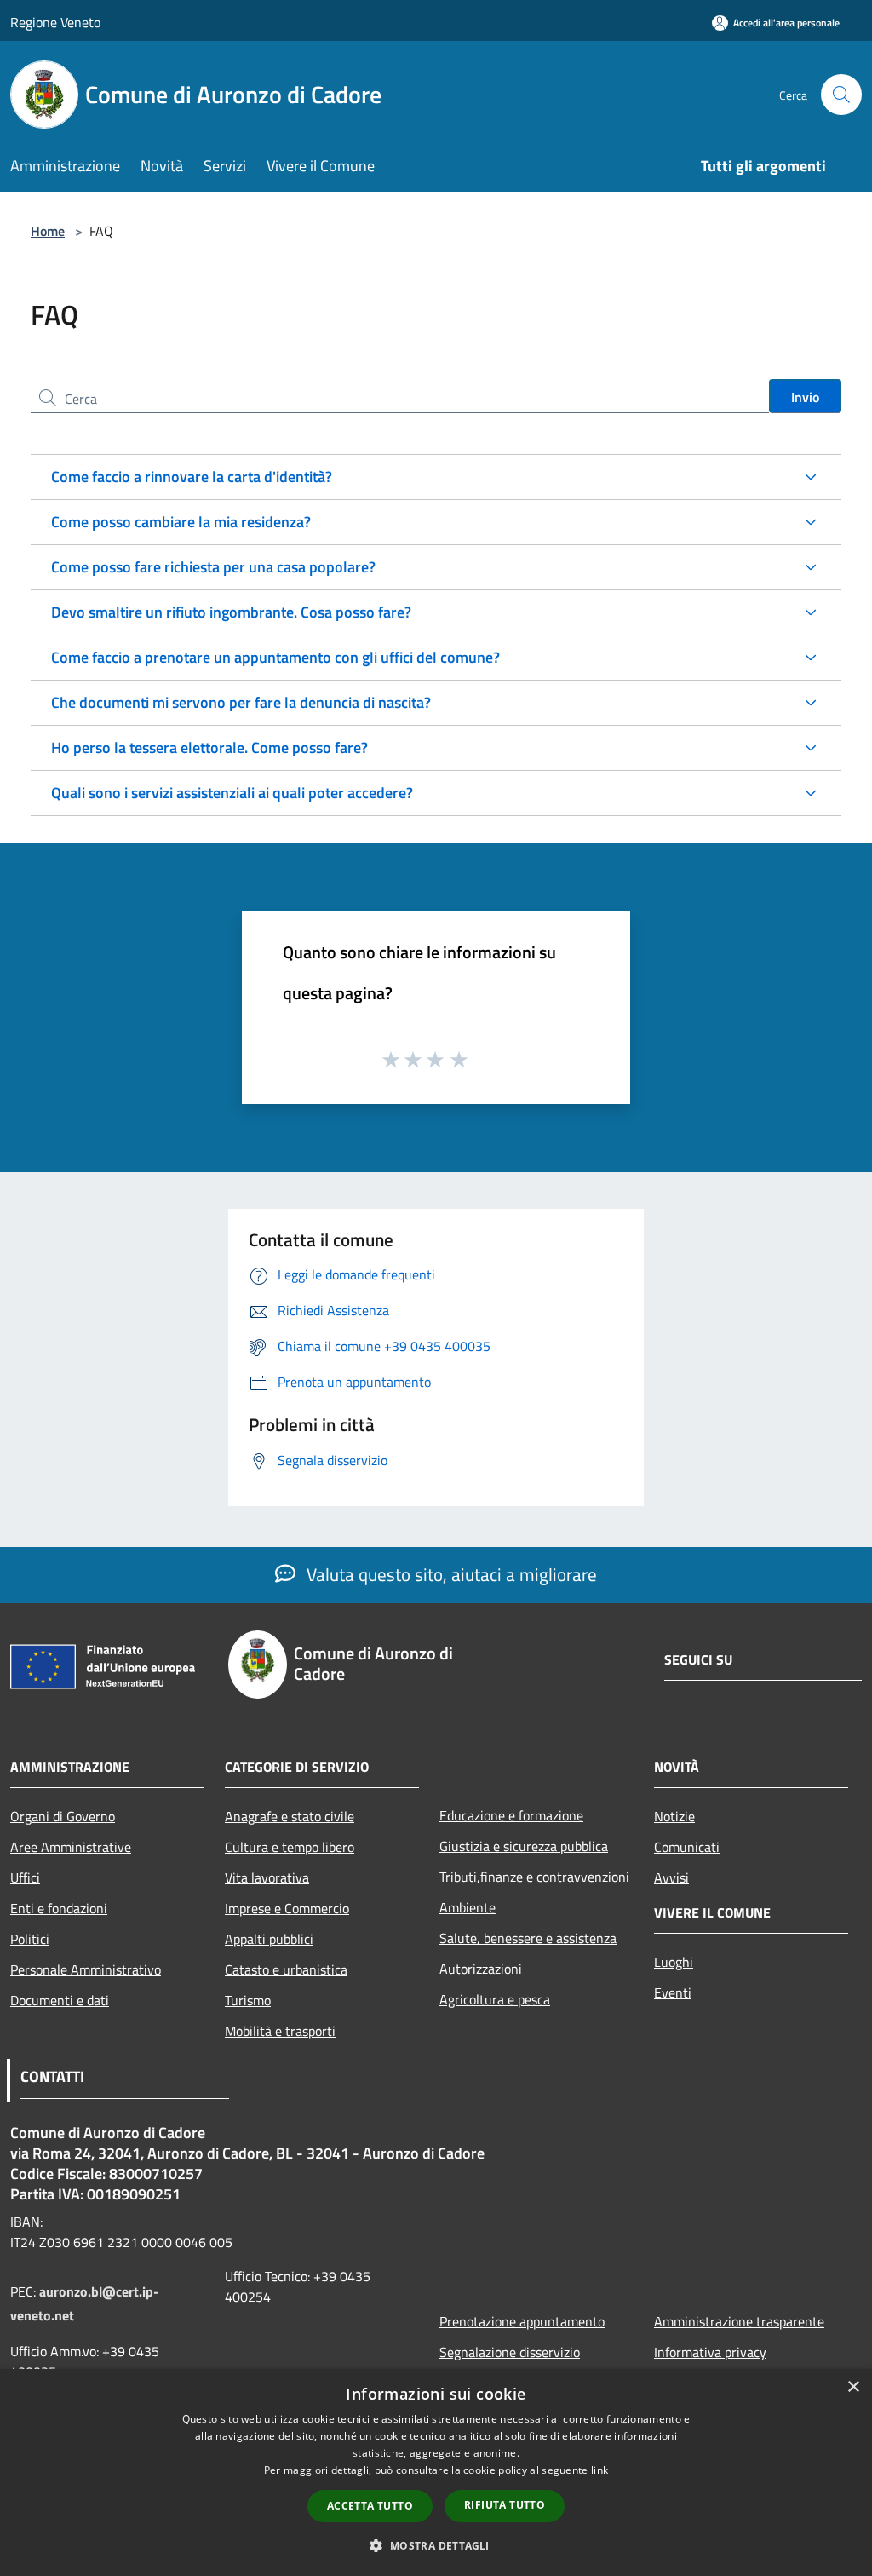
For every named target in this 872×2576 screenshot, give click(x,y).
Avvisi (671, 1877)
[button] (436, 2545)
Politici (30, 1939)
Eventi (673, 1992)
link (599, 2470)
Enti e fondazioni (59, 1908)
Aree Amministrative (71, 1847)
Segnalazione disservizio (510, 2352)
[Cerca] (841, 95)
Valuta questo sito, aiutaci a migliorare (450, 1574)
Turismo (248, 2000)
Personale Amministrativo (86, 1969)
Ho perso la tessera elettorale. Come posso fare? (209, 747)
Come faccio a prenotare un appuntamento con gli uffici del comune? (275, 657)
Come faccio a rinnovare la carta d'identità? (192, 477)
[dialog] (436, 2472)
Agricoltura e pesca (495, 1999)
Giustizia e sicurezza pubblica (524, 1846)
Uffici (25, 1877)
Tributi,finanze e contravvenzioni (534, 1877)
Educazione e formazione (511, 1815)
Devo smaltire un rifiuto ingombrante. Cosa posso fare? (231, 612)
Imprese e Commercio (287, 1908)
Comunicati (687, 1847)
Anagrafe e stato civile (290, 1816)
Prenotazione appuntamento (522, 2321)
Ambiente (468, 1907)
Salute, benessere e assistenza (528, 1938)
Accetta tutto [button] (370, 2506)
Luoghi (674, 1962)
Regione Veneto (55, 22)
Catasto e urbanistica (286, 1969)
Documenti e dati (60, 2000)
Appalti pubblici (269, 1939)
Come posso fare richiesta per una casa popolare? (213, 567)
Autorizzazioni (481, 1969)
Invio (805, 397)
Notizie (674, 1816)
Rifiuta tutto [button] (505, 2505)
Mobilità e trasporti (280, 2031)
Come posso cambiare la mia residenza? (181, 522)
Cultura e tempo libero (290, 1847)
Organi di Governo (63, 1816)
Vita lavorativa (267, 1877)
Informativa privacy (710, 2352)
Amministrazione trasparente (739, 2321)
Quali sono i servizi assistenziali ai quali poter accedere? (232, 793)
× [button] (853, 2387)
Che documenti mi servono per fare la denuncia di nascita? (241, 702)
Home (48, 231)
